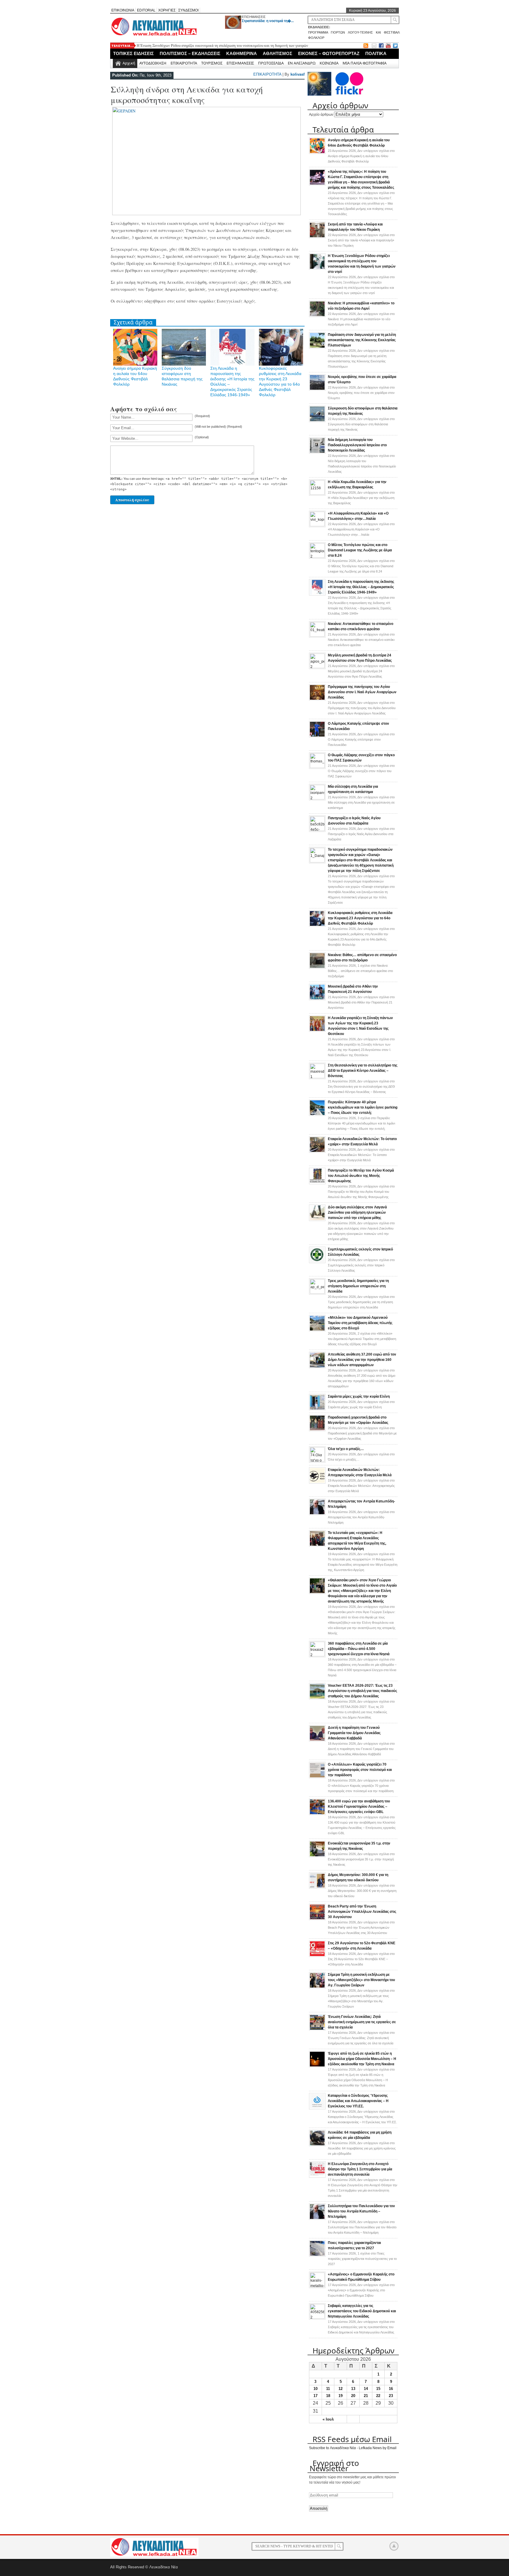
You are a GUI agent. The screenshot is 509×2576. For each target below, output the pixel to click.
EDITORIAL (146, 10)
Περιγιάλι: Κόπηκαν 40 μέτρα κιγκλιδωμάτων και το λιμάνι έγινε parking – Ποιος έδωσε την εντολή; (363, 1107)
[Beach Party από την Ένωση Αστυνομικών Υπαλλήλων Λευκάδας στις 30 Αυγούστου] (317, 1919)
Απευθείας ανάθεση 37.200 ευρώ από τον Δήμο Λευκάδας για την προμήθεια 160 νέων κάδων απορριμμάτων (362, 1360)
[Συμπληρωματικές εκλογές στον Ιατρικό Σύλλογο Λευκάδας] (317, 1262)
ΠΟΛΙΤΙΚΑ (376, 53)
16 (391, 2389)
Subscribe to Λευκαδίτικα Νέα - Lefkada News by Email (353, 2448)
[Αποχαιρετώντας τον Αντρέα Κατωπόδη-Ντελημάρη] (317, 1514)
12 (341, 2389)
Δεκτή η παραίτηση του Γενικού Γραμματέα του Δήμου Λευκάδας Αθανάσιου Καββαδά (354, 1733)
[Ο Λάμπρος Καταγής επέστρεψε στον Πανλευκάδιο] (317, 736)
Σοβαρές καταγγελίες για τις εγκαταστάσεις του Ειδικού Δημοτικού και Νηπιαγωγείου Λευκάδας (362, 2311)
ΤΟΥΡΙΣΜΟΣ (212, 63)
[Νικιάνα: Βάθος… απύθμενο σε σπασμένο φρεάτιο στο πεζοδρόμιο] (317, 968)
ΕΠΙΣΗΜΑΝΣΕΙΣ (254, 17)
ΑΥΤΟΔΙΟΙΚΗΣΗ (153, 63)
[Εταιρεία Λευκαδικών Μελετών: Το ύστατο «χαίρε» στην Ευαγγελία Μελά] (317, 1152)
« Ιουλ (328, 2419)
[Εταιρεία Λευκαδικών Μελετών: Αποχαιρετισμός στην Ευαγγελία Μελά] (317, 1482)
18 (328, 2396)
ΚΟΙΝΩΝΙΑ (329, 63)
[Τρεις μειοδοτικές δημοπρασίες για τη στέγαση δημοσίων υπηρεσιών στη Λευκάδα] (317, 1293)
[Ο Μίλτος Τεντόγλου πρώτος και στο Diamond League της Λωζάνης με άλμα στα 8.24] (317, 557)
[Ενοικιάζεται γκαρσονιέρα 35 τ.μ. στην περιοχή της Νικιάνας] (317, 1856)
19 (341, 2396)
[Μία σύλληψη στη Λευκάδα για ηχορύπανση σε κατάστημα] (317, 798)
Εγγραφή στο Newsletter (334, 2466)
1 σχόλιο (360, 971)
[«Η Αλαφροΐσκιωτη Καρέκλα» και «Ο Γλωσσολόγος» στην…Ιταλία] (317, 525)
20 (353, 2396)
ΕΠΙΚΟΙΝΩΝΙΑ (123, 10)
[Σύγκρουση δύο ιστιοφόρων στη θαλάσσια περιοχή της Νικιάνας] (317, 421)
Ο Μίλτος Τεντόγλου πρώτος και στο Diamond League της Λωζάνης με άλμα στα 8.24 (360, 550)
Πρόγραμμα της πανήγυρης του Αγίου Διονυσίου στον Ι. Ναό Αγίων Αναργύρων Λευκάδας (362, 692)
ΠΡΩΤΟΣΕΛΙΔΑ (271, 63)
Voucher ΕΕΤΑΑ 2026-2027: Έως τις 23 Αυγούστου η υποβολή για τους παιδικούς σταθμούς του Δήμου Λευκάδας (362, 1691)
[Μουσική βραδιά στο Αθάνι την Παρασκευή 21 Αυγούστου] (317, 999)
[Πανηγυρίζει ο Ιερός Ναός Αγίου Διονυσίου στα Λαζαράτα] (317, 830)
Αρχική (129, 63)
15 (378, 2389)
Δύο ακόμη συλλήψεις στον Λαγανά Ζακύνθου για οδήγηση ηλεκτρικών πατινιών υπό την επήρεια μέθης (357, 1212)
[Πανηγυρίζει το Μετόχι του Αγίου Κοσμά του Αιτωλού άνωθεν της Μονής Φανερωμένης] (317, 1183)
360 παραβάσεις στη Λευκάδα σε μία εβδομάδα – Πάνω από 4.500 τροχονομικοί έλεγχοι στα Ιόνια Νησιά (359, 1649)
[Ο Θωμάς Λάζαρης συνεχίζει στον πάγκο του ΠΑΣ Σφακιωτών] (317, 767)
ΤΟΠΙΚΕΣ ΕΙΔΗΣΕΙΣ (133, 53)
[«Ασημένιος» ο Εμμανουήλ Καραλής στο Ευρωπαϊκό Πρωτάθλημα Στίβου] (317, 2286)
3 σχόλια (361, 1123)
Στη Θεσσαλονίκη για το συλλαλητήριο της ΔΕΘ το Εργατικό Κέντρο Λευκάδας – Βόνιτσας (363, 1071)
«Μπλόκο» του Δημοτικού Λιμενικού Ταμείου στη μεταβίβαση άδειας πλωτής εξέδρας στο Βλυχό (360, 1323)
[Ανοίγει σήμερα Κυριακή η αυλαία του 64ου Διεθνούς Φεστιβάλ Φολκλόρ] (317, 153)
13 (353, 2389)
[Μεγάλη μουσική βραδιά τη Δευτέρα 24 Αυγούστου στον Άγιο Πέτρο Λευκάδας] (317, 667)
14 (366, 2389)
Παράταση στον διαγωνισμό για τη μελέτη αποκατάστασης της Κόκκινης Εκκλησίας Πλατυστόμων (362, 340)
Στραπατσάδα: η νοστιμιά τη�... (268, 21)
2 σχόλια (362, 1339)
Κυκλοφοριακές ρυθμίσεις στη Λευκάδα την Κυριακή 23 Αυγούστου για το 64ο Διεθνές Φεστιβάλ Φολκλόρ (360, 918)
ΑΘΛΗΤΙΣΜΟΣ (277, 53)
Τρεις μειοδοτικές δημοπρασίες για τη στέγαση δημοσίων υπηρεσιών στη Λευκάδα (358, 1286)
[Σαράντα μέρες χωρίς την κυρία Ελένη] (317, 1409)
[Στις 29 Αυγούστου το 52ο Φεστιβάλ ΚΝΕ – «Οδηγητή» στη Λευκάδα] (317, 1956)
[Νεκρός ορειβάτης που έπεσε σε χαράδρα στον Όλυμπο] (317, 389)
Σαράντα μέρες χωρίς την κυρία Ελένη (359, 1396)
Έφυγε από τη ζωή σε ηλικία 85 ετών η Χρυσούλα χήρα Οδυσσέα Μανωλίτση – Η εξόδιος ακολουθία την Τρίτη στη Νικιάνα (362, 2059)
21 (366, 2396)
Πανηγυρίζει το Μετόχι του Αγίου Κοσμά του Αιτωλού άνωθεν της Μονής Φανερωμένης (361, 1176)
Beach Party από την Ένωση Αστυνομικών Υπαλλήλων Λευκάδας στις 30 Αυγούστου (362, 1912)
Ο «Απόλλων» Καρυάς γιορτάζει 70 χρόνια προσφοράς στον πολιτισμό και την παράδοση (360, 1770)
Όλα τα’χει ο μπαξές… (346, 1449)
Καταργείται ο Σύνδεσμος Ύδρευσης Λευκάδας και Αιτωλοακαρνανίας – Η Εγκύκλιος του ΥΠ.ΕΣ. (358, 2101)
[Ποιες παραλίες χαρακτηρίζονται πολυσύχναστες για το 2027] (317, 2255)
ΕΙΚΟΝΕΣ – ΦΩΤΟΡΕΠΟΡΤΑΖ (329, 53)
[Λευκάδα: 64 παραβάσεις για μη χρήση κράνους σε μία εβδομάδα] (317, 2145)
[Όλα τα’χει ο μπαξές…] (317, 1461)
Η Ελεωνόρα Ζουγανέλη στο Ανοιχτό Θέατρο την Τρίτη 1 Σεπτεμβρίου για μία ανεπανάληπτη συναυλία (360, 2169)
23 (391, 2396)
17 (315, 2396)
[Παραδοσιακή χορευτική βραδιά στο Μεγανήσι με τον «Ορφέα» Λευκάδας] (317, 1430)
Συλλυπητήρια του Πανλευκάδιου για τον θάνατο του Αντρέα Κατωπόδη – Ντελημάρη (361, 2211)
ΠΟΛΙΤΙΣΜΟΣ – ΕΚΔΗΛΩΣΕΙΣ (190, 53)
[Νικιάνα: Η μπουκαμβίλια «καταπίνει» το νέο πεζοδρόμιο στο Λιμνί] (317, 316)
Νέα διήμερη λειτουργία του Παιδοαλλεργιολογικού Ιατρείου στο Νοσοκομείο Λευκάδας (357, 445)
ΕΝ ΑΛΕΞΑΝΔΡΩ (302, 63)
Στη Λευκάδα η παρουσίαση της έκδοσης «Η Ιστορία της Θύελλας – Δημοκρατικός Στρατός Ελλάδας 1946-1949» (361, 587)
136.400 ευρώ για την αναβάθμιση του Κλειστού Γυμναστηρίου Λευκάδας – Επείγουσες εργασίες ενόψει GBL (359, 1807)
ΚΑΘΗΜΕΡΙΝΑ (242, 53)
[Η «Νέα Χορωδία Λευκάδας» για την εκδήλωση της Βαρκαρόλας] (317, 494)
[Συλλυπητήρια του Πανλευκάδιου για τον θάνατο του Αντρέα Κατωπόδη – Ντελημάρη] (317, 2219)
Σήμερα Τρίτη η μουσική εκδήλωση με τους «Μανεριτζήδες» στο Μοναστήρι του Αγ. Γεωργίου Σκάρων (361, 1980)
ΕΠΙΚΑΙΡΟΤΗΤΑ (184, 63)
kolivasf (298, 74)
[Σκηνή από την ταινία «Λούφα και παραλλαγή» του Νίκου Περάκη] (317, 237)
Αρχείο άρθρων (321, 115)
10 (315, 2389)
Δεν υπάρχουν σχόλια (361, 156)
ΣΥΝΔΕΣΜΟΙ (188, 10)
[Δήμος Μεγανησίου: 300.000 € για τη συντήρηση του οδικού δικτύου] (317, 1887)
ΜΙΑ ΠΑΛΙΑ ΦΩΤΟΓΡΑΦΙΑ (365, 63)
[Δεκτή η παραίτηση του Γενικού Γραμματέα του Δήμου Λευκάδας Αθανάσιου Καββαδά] (317, 1740)
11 (328, 2389)
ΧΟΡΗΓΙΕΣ (167, 10)
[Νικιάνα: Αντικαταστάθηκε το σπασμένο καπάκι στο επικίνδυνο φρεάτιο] (317, 636)
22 (378, 2396)
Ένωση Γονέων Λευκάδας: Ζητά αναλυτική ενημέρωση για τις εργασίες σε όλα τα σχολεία (362, 2022)
